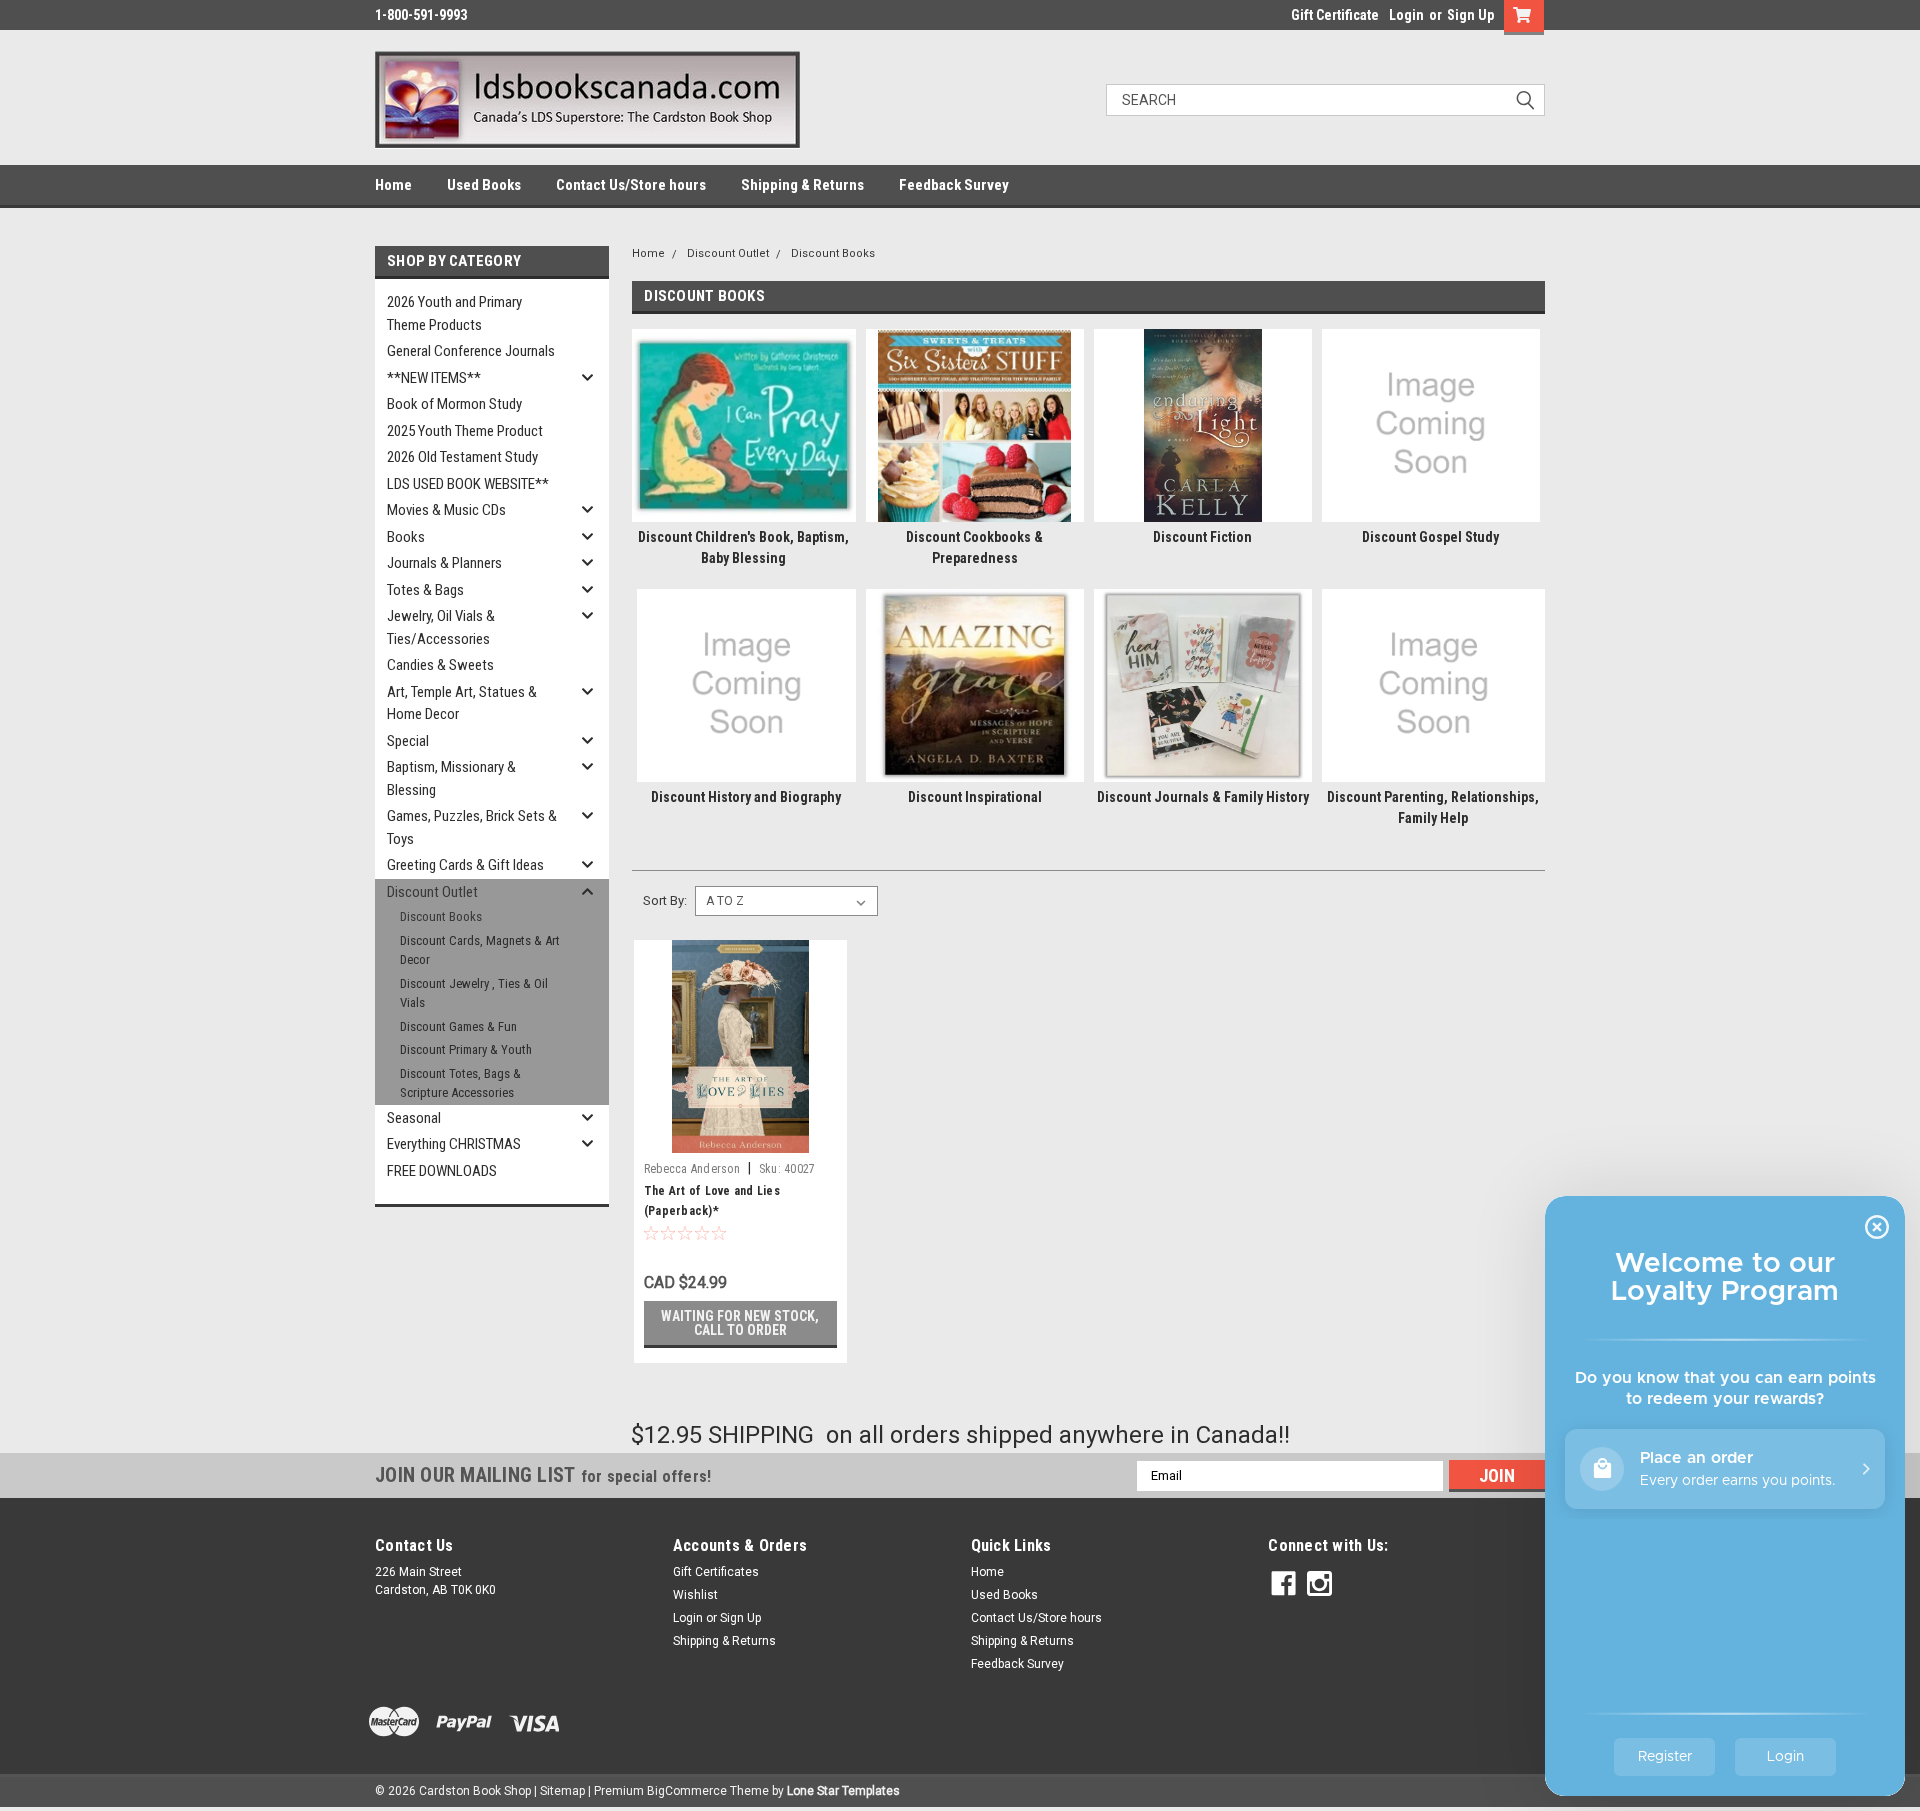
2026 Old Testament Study (462, 457)
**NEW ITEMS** (434, 378)
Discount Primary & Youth (466, 1049)
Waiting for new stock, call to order (740, 1323)
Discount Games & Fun (458, 1026)
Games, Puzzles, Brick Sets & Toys (472, 827)
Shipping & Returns (802, 185)
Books (406, 537)
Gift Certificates (716, 1572)
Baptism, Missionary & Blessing (451, 778)
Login (1406, 15)
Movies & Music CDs (446, 510)
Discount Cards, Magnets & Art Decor (480, 950)
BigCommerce (687, 1791)
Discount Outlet (432, 892)
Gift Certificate (1335, 15)
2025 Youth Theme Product (465, 431)
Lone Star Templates (843, 1791)
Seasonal (414, 1118)
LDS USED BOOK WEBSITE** (468, 484)
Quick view (740, 1138)
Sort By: (665, 900)
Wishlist (695, 1595)
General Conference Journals (471, 351)
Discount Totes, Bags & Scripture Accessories (460, 1083)
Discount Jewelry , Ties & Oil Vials (474, 993)
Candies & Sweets (440, 665)
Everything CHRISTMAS (454, 1144)
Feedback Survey (954, 185)
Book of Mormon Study (454, 404)
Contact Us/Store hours (631, 185)
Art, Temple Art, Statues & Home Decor (462, 703)
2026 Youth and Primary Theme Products (454, 313)
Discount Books (441, 916)
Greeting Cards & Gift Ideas (465, 865)
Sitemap (562, 1791)
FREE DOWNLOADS (442, 1171)
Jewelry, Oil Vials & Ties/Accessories (441, 627)
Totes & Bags (425, 590)
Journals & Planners (444, 563)
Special (408, 741)
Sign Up (1470, 15)
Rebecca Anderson (692, 1169)
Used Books (484, 185)
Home (393, 185)
